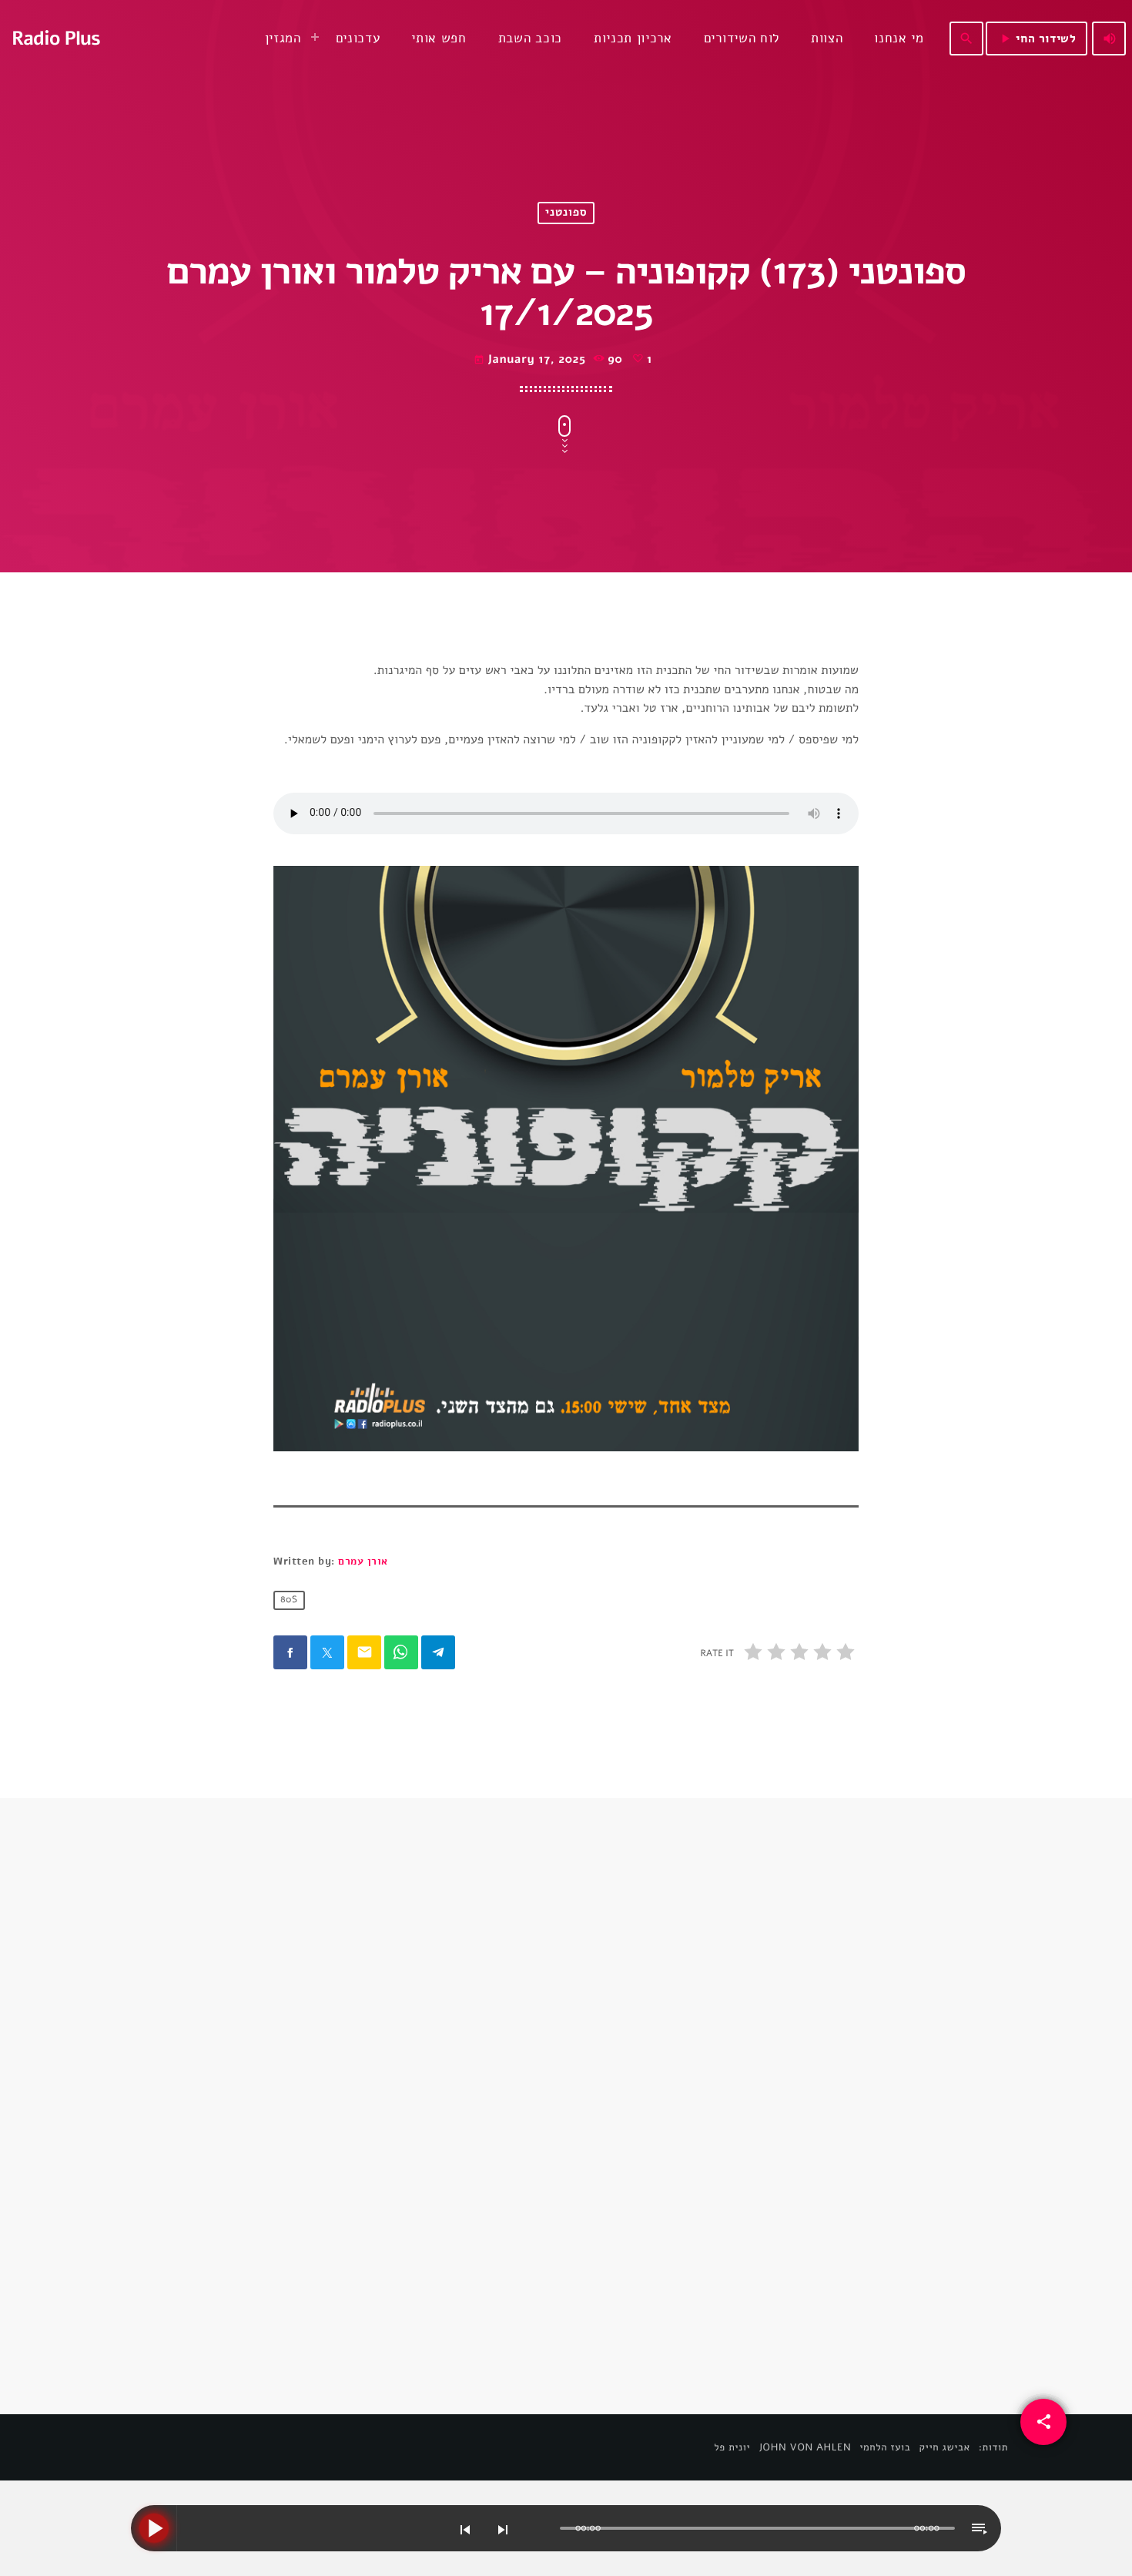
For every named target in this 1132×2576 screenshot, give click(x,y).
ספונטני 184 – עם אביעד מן (677, 2172)
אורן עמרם (363, 1561)
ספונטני (566, 213)
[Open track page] (544, 2529)
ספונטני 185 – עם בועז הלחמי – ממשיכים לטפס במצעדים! (386, 2182)
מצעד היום (315, 2143)
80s (289, 1601)
